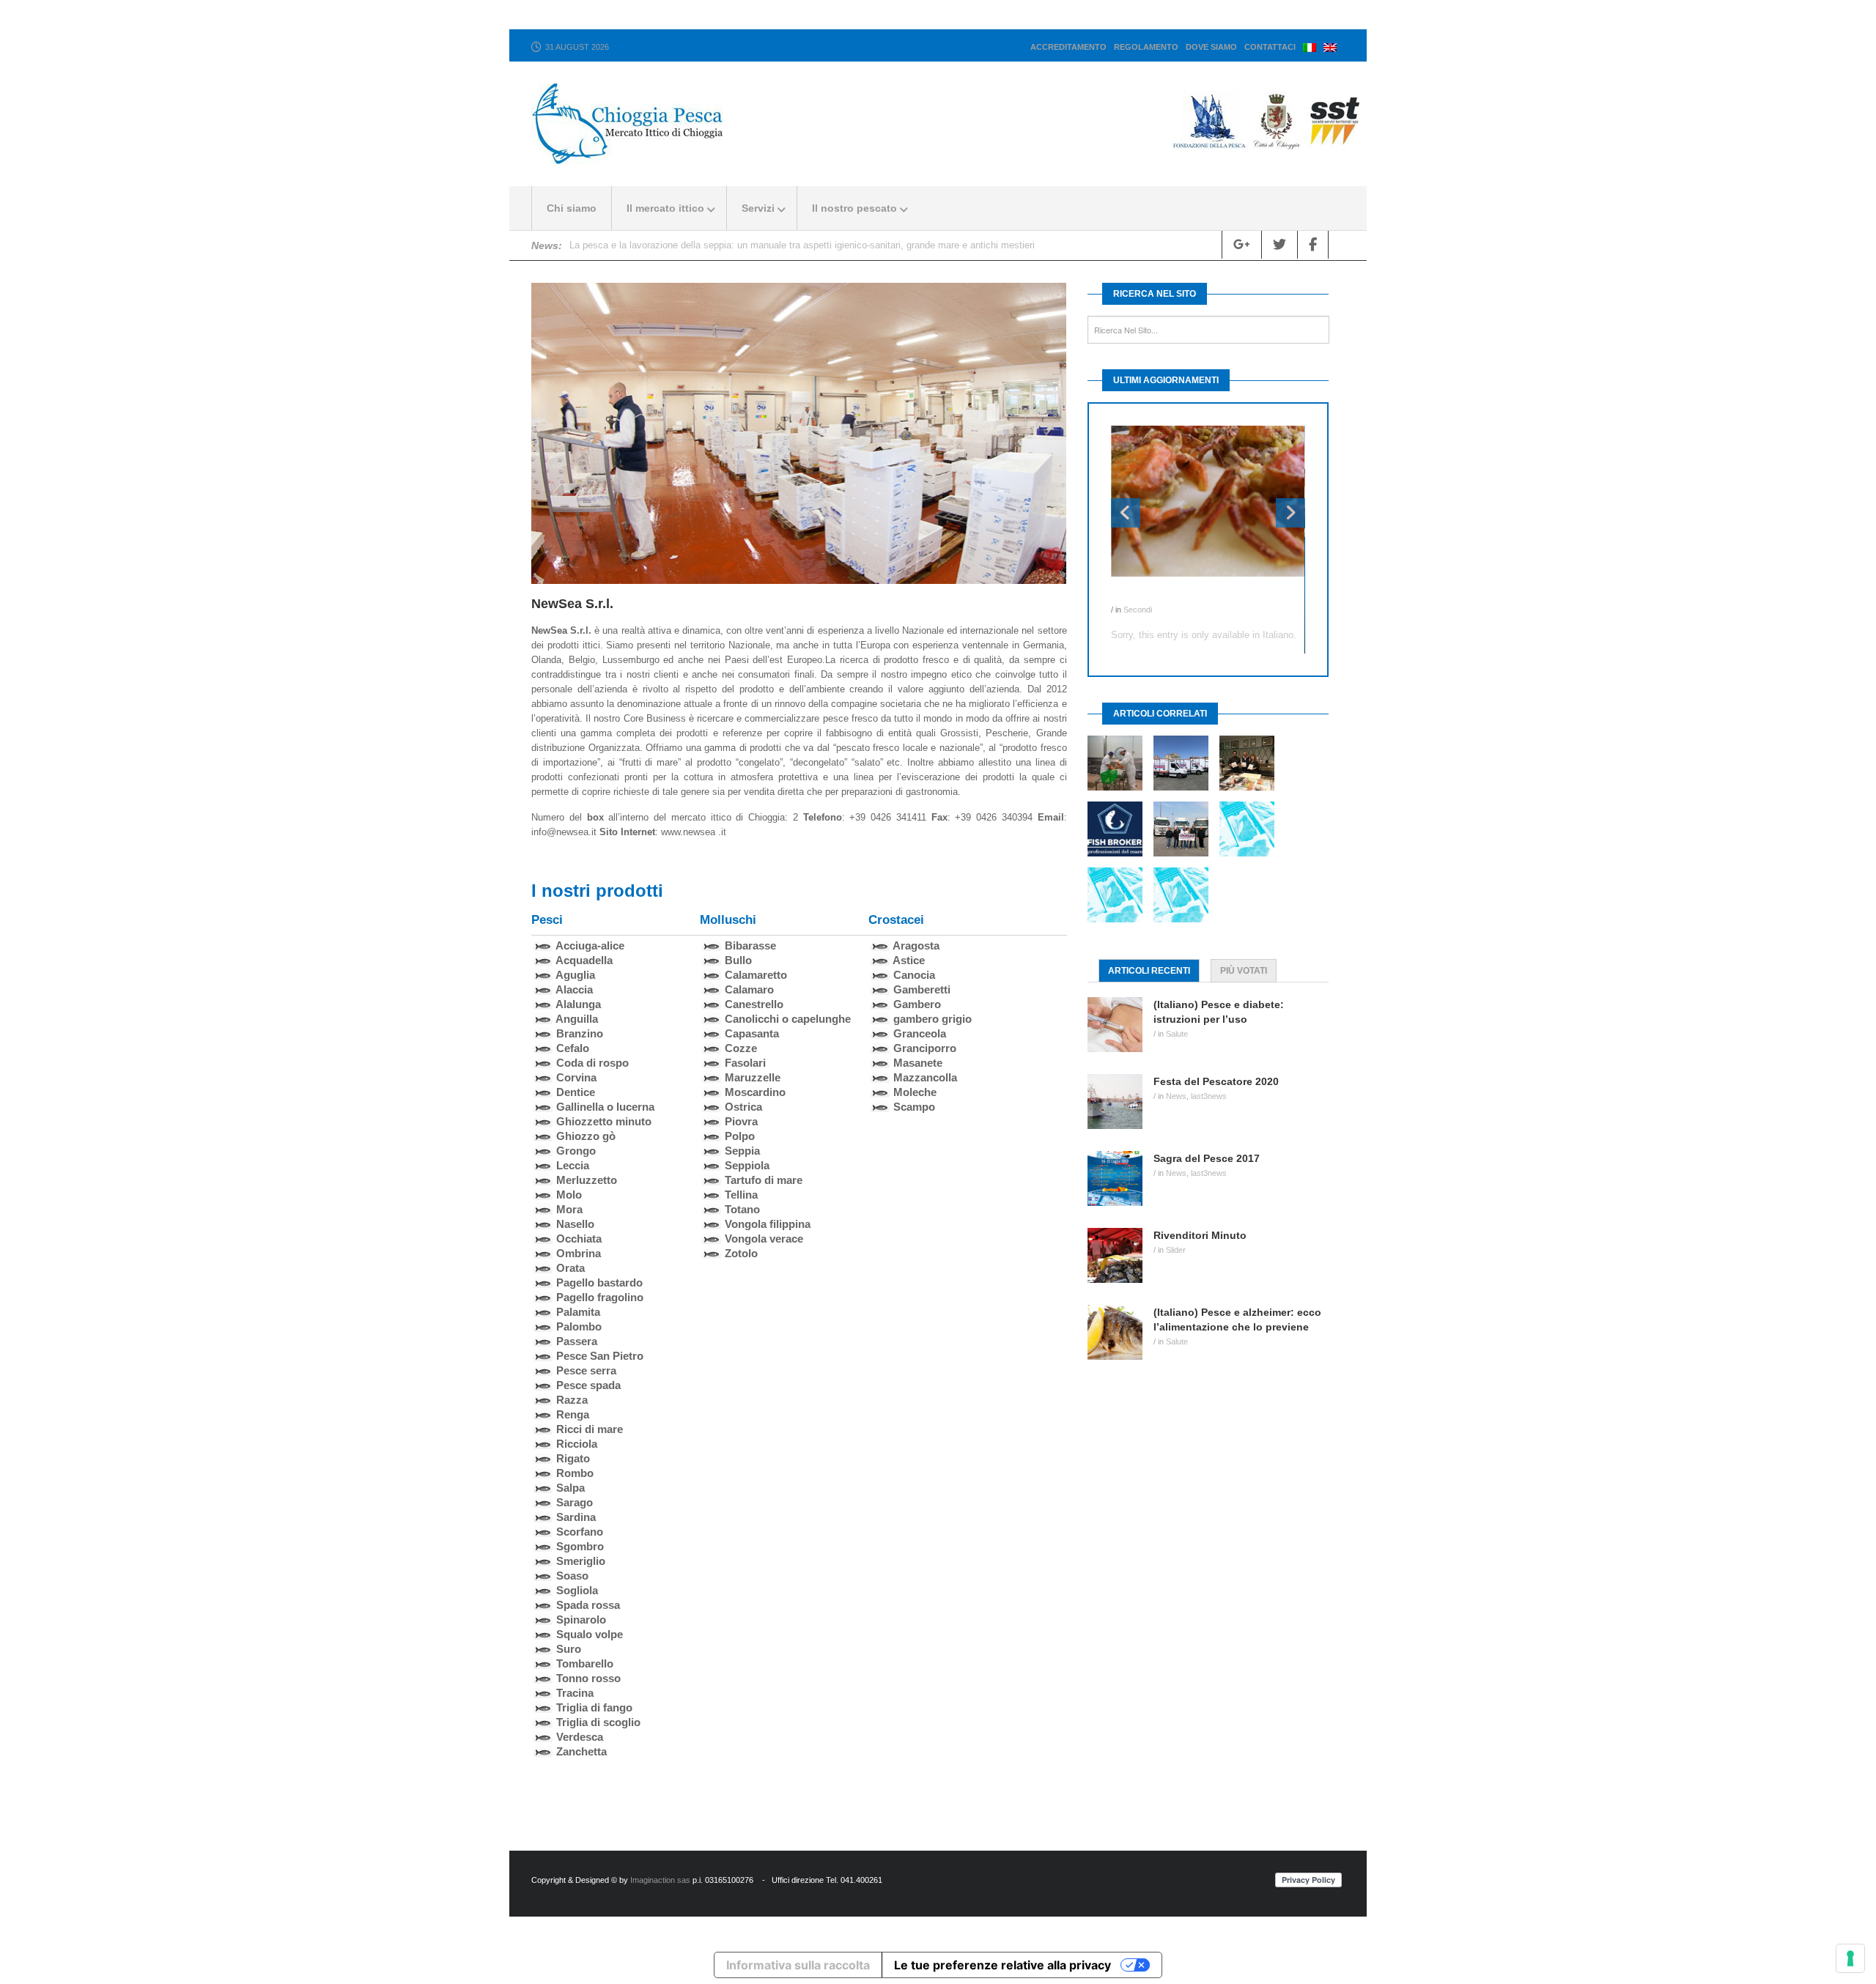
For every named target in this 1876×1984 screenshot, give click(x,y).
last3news (1209, 1096)
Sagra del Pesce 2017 (1207, 1158)
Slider (1176, 1250)
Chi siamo (572, 208)
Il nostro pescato (854, 208)
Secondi (1138, 610)
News (1176, 1096)
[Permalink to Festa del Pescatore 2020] (1120, 1102)
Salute (1177, 1034)
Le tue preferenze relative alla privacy (1002, 1965)
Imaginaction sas (660, 1880)
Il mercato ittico (665, 208)
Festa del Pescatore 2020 (624, 245)
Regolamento (1146, 47)
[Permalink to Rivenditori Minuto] (1120, 1255)
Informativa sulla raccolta (798, 1965)
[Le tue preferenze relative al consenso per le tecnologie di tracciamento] (1850, 1958)
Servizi (758, 208)
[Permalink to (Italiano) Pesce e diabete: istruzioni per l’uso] (1120, 1025)
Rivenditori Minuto (1200, 1235)
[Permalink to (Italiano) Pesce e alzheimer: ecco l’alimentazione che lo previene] (1120, 1332)
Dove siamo (1211, 47)
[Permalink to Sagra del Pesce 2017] (1120, 1178)
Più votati (1244, 971)
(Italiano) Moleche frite (1167, 595)
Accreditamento (1068, 47)
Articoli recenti (1149, 971)
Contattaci (1270, 47)
